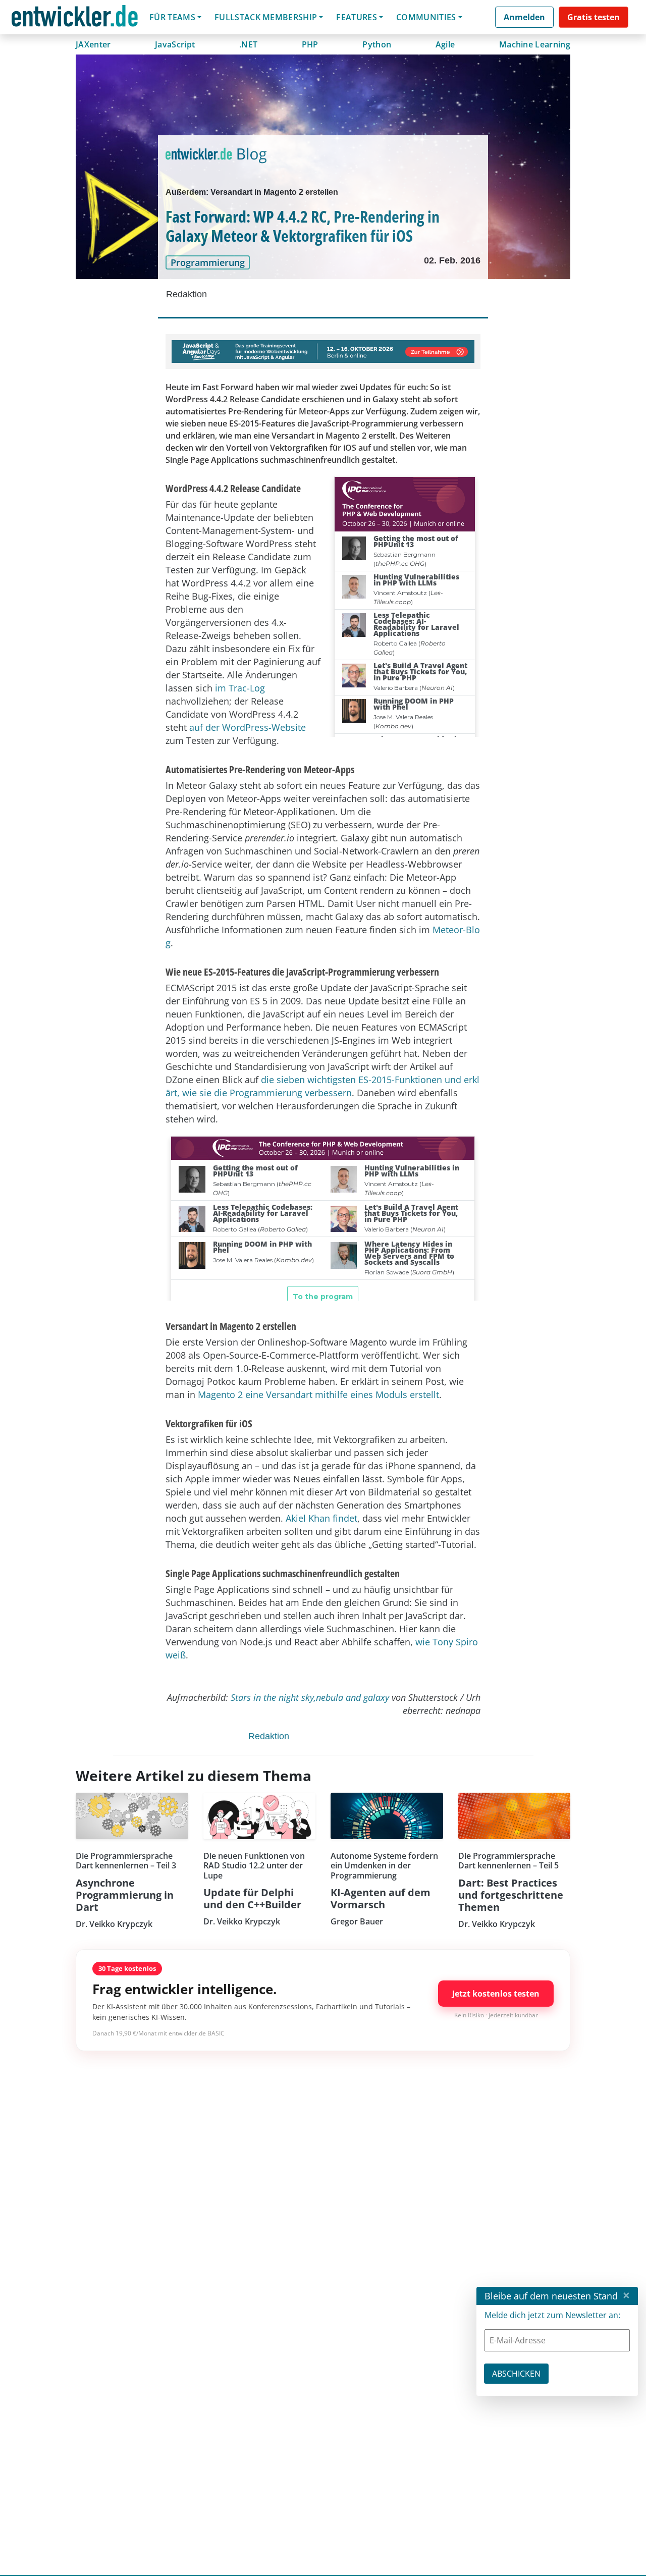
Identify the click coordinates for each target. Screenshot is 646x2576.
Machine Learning (535, 44)
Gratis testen (594, 17)
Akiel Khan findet (321, 1518)
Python (377, 44)
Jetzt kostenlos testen (496, 1994)
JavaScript (175, 44)
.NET (248, 44)
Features (357, 17)
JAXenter (93, 44)
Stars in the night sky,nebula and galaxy (310, 1697)
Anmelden (524, 17)
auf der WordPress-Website (248, 727)
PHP (310, 44)
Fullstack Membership (266, 17)
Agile (445, 44)
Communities (426, 17)
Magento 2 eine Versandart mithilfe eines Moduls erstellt (318, 1394)
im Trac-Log (240, 688)
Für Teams (172, 17)
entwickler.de (75, 19)
